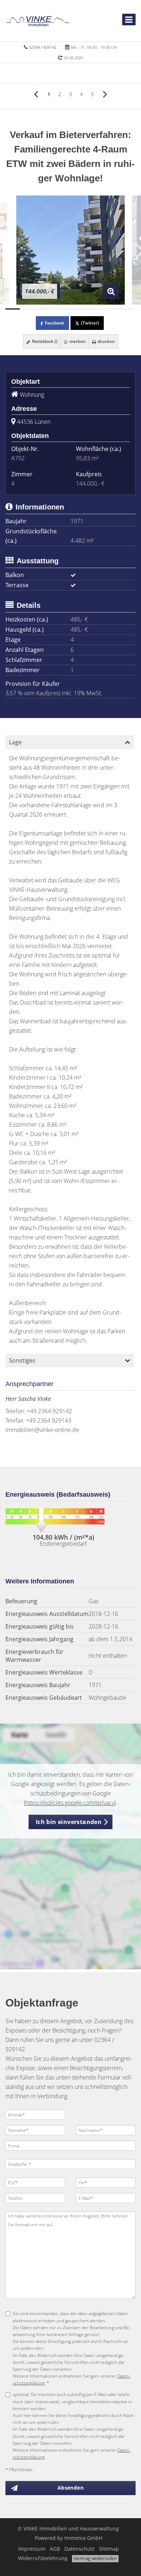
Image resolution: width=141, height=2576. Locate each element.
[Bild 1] (13, 309)
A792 (18, 458)
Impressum (32, 2549)
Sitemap (109, 2549)
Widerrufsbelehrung (43, 2558)
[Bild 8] (114, 309)
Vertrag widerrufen (95, 2558)
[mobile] (129, 20)
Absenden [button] (70, 2488)
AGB (55, 2549)
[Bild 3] (42, 309)
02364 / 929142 (43, 47)
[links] (36, 94)
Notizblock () (44, 341)
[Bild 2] (27, 309)
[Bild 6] (85, 309)
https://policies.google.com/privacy (70, 1803)
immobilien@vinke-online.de (42, 1430)
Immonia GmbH (83, 2538)
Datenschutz (80, 2549)
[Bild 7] (99, 309)
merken (77, 341)
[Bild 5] (70, 309)
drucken (106, 341)
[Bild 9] (128, 309)
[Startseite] (38, 21)
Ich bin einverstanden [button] (69, 1822)
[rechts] (105, 94)
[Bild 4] (56, 309)
